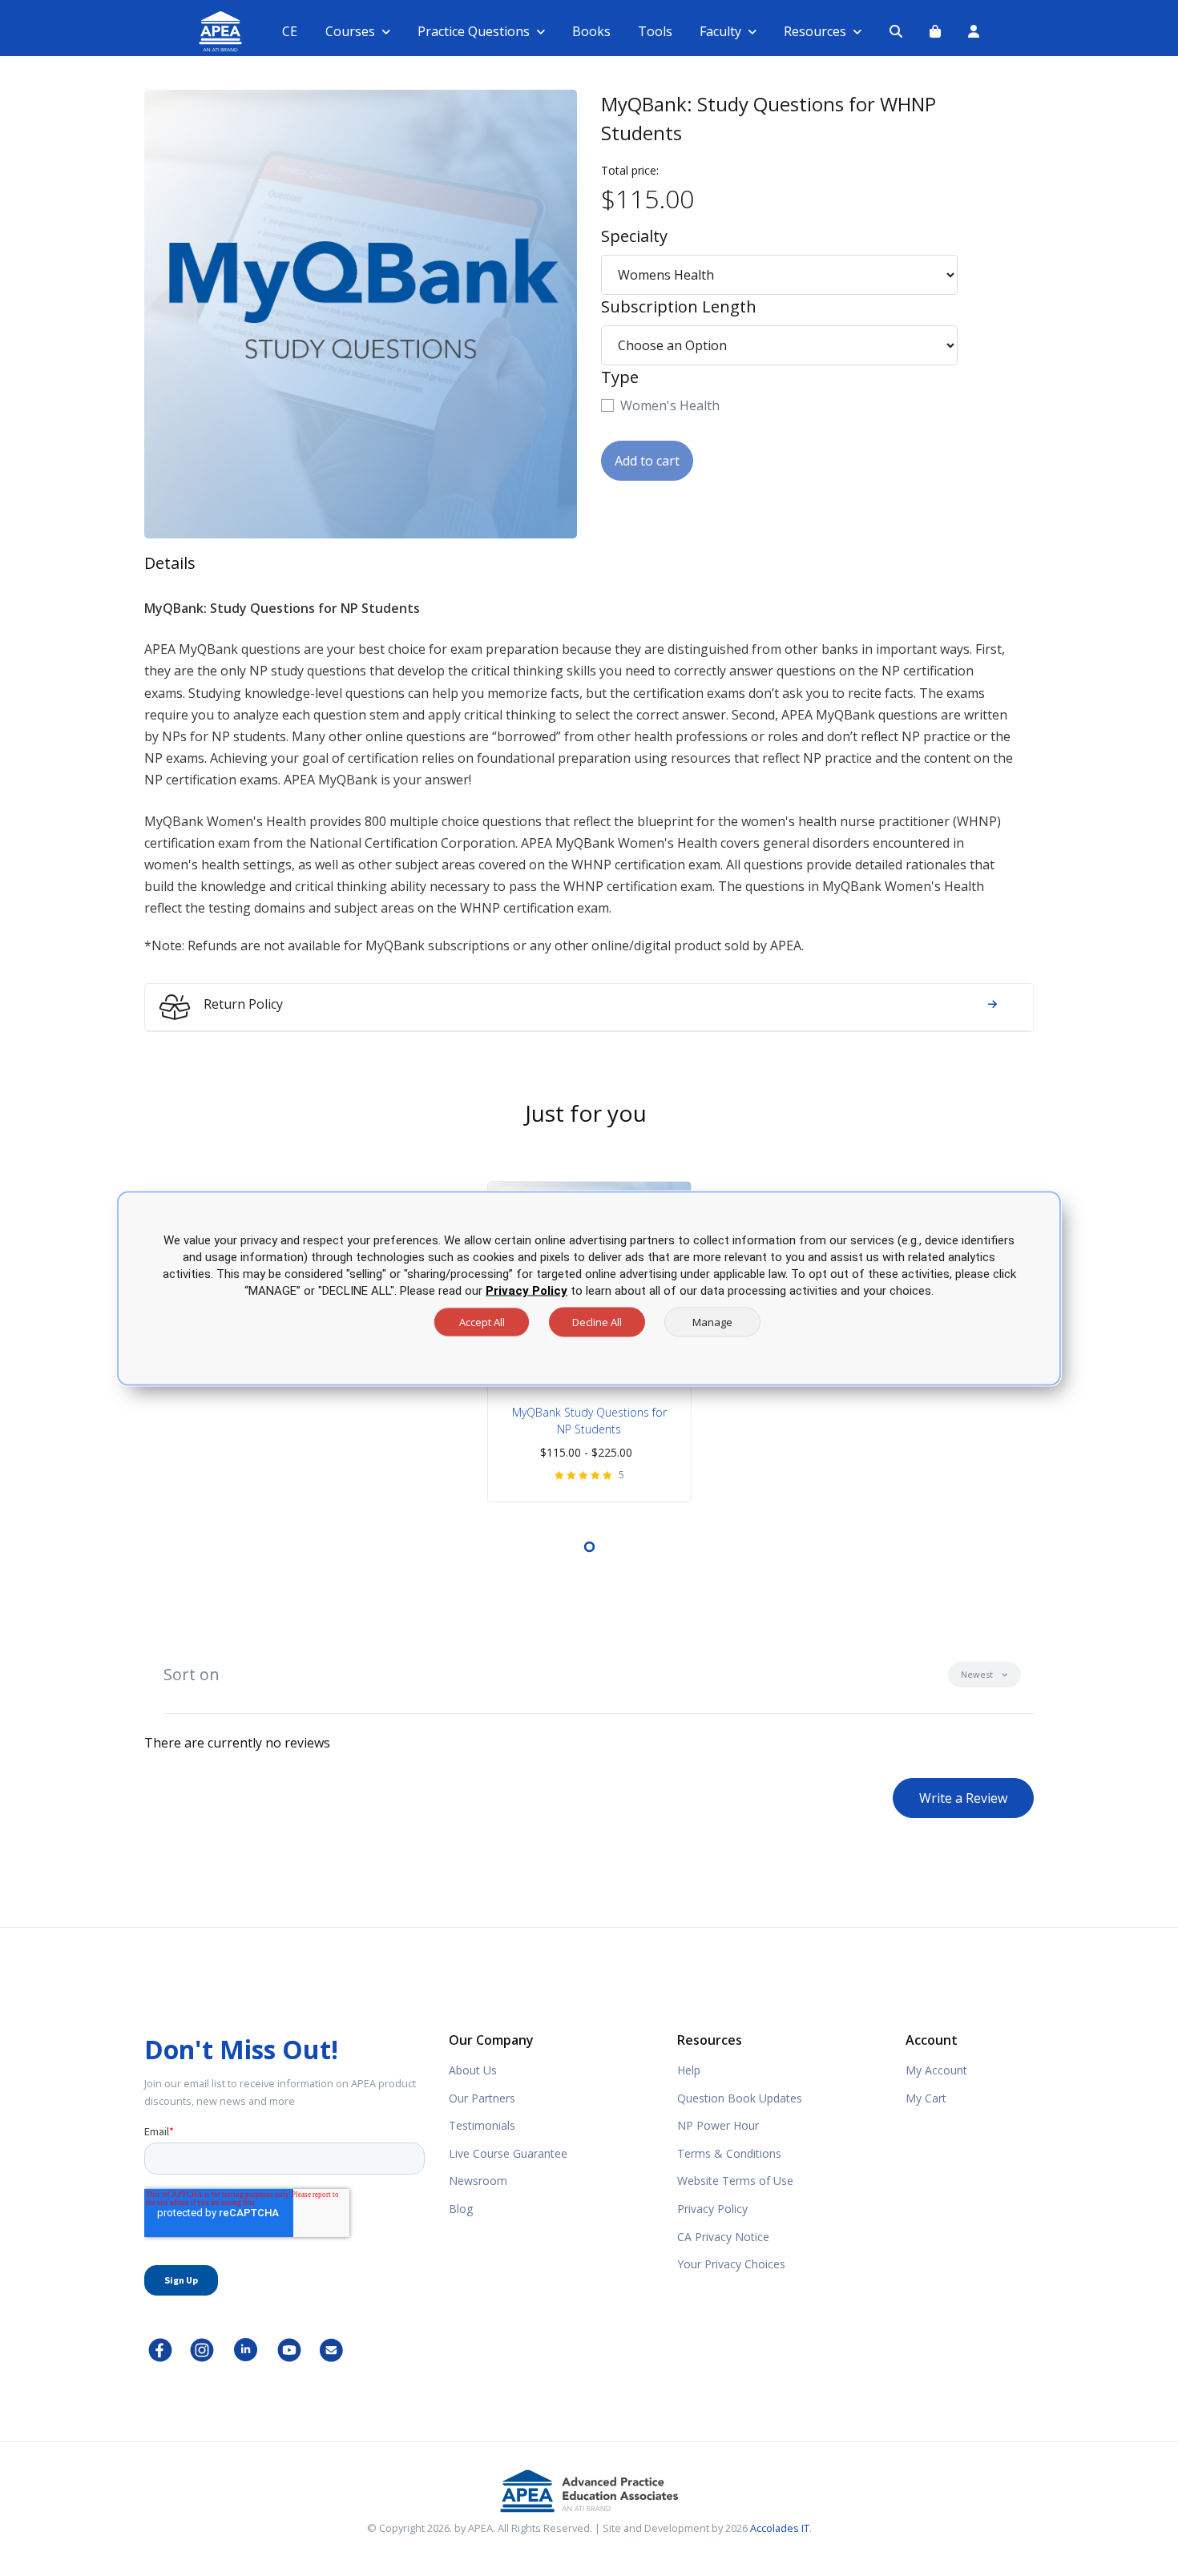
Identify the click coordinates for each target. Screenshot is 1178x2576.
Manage (712, 1321)
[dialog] (589, 1288)
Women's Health (670, 405)
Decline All (597, 1321)
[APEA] (202, 32)
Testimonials (482, 2125)
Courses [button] (350, 31)
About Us (473, 2070)
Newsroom (478, 2181)
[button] (984, 1675)
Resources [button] (815, 31)
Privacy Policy (712, 2209)
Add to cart (647, 461)
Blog (461, 2209)
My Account (936, 2070)
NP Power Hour (718, 2125)
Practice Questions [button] (474, 31)
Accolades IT (780, 2528)
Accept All (482, 1321)
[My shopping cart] (935, 31)
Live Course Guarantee (508, 2153)
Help (689, 2070)
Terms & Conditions (729, 2153)
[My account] (974, 31)
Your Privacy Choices (731, 2264)
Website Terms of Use (735, 2181)
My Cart (926, 2098)
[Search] (896, 31)
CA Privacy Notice (723, 2237)
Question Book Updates (740, 2098)
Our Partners (482, 2098)
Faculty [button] (720, 31)
